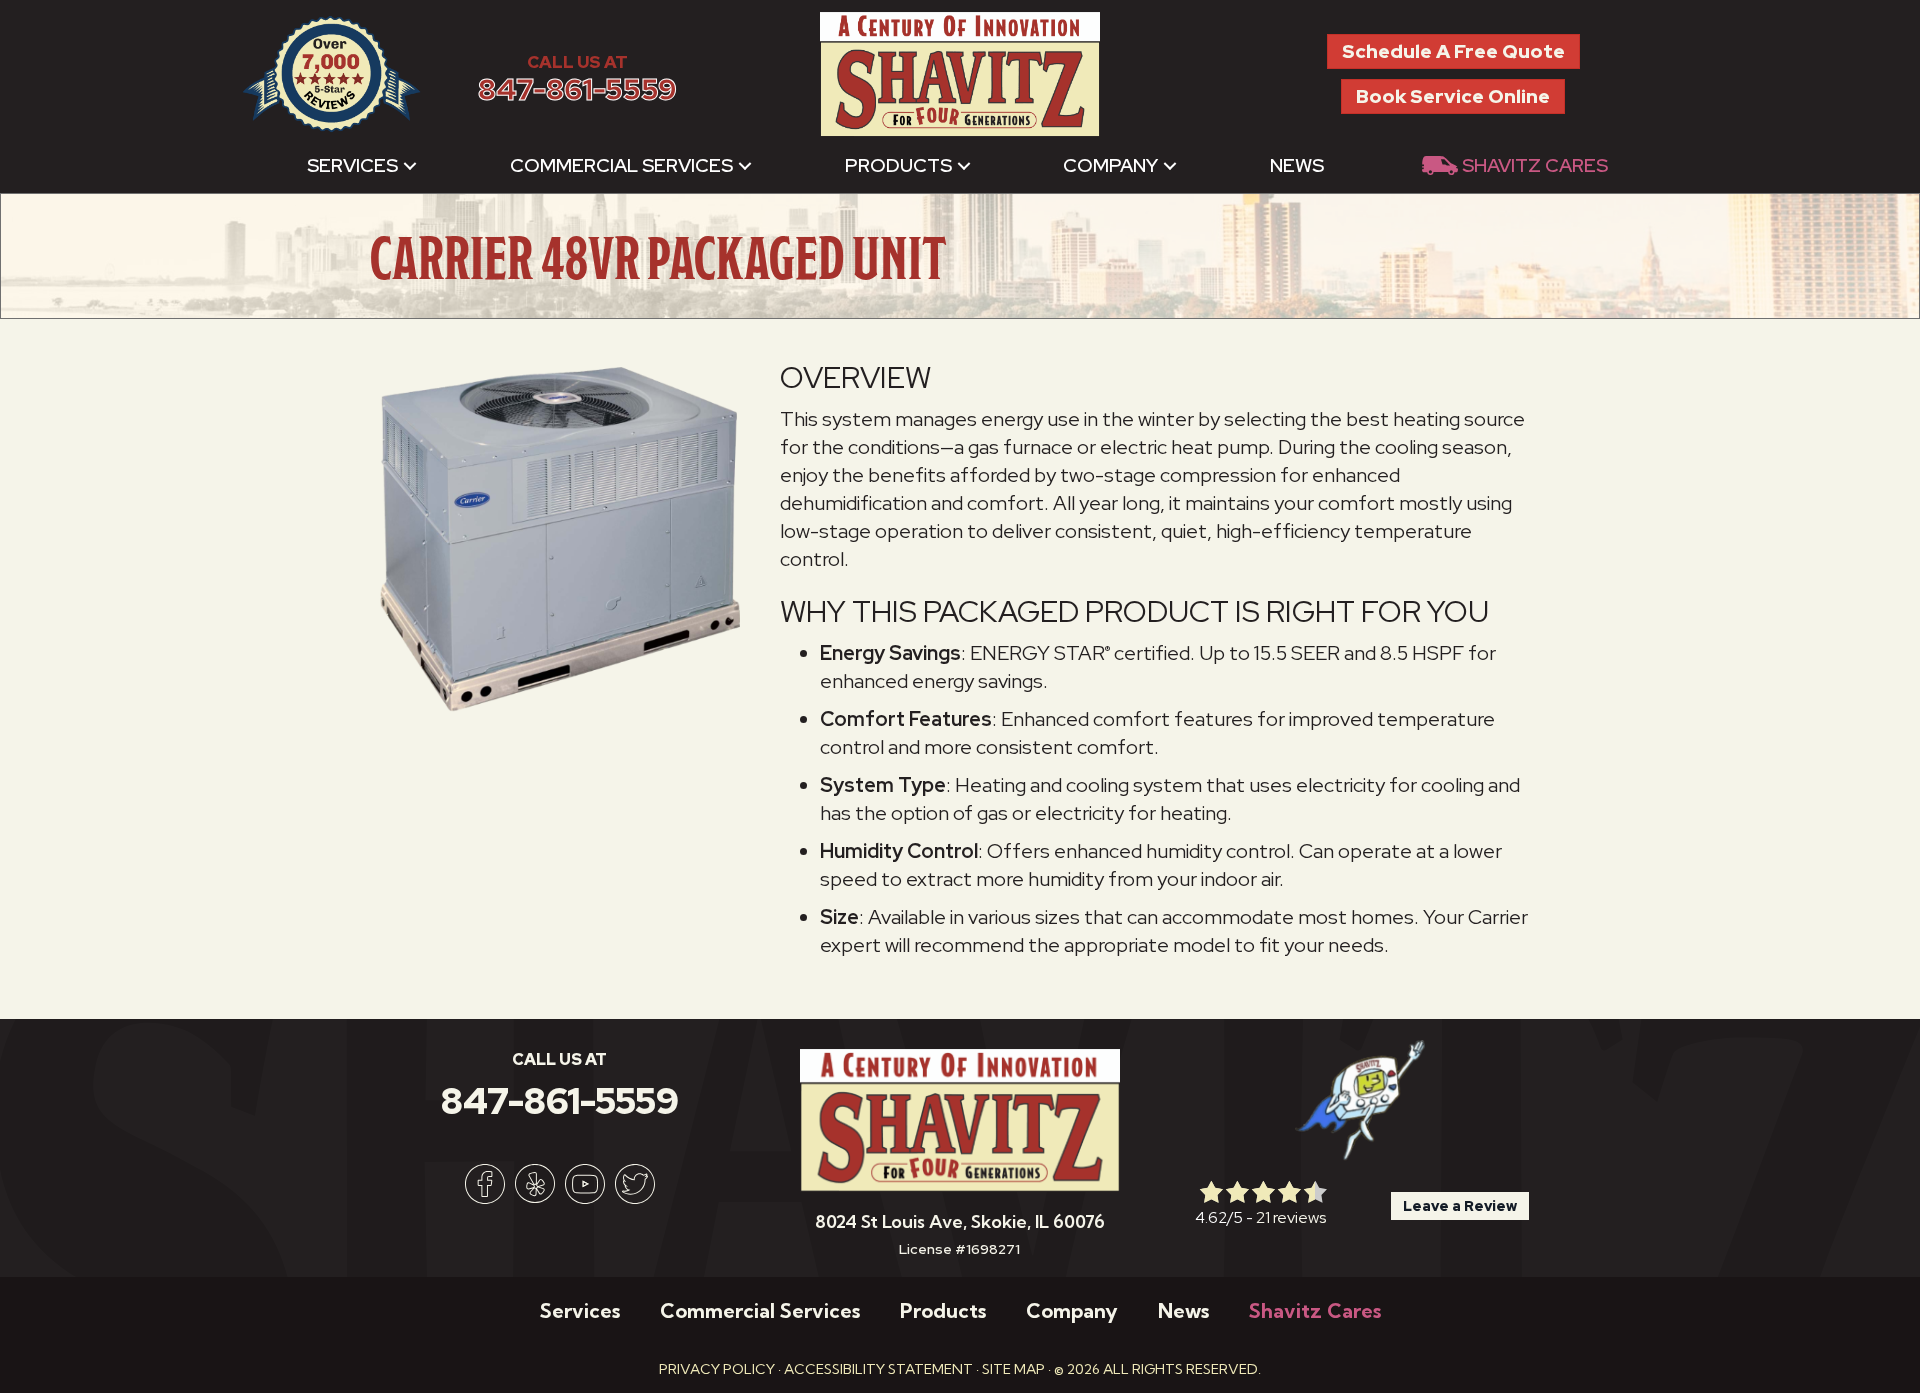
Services (352, 165)
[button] (410, 165)
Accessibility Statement (878, 1369)
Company (1110, 165)
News (1297, 165)
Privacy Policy (717, 1369)
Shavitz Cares (1535, 165)
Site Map (1013, 1369)
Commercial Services (621, 165)
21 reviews (1291, 1217)
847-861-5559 (577, 89)
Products (898, 165)
